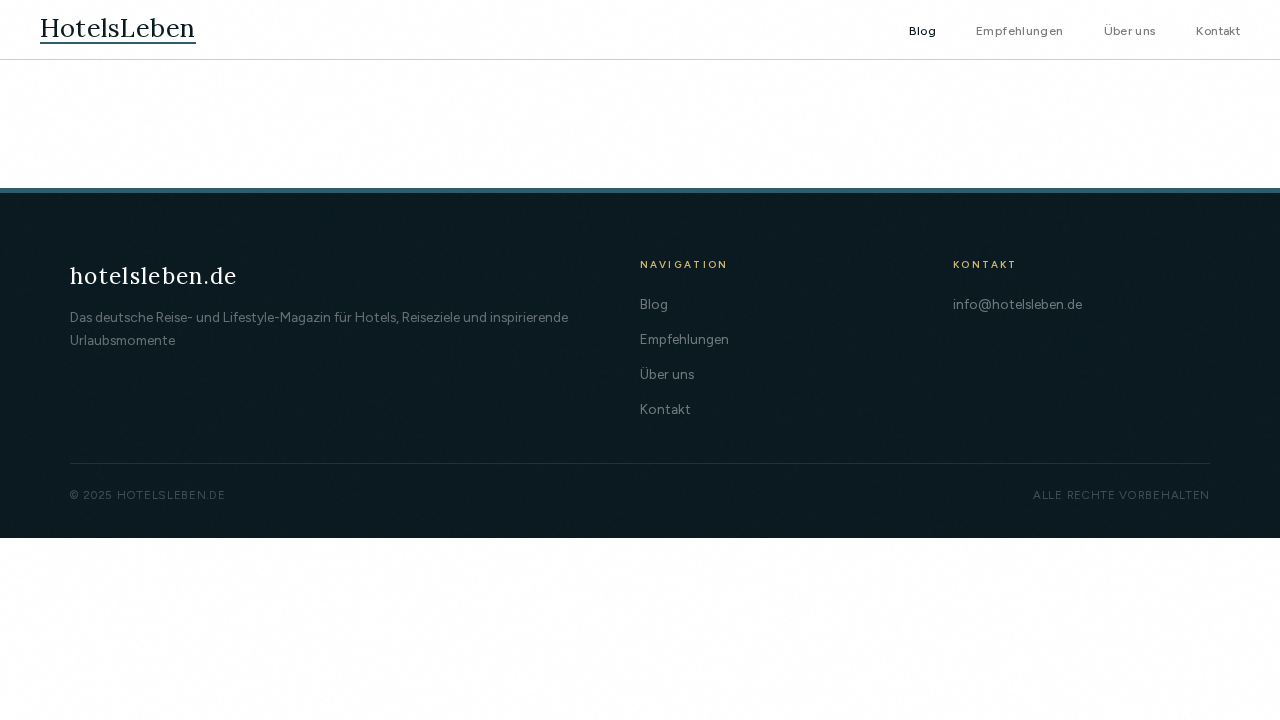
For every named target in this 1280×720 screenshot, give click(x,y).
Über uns (1130, 30)
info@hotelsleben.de (1017, 304)
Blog (922, 30)
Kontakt (1218, 30)
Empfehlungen (1019, 30)
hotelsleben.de (154, 275)
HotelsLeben (118, 29)
